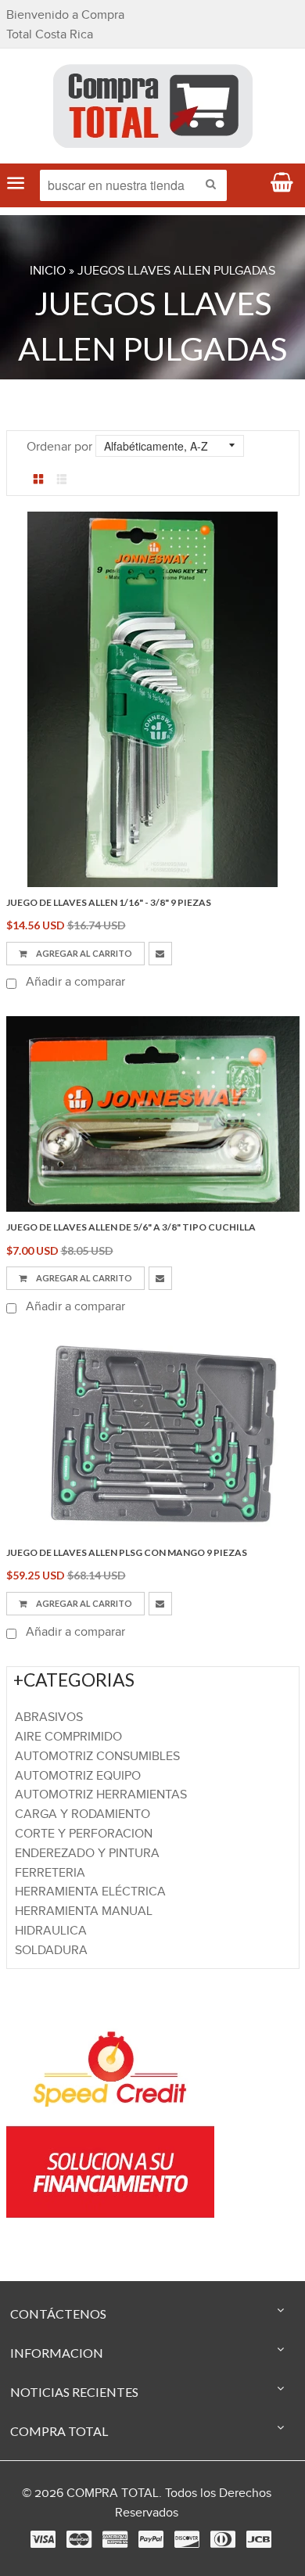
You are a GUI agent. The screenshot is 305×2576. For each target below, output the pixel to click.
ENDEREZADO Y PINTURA (87, 1854)
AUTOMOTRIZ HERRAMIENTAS (101, 1795)
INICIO (48, 271)
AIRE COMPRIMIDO (68, 1737)
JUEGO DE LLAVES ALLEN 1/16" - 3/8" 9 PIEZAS (109, 902)
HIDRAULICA (51, 1931)
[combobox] (133, 185)
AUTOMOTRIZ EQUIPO (78, 1776)
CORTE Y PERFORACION (84, 1834)
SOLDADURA (51, 1951)
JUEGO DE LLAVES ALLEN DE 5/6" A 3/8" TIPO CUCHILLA (131, 1227)
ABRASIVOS (49, 1717)
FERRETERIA (50, 1873)
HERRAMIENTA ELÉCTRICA (90, 1892)
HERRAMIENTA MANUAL (84, 1911)
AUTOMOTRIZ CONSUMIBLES (97, 1757)
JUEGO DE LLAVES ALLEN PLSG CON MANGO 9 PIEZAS (127, 1552)
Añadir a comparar (74, 982)
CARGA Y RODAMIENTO (83, 1814)
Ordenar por (59, 447)
